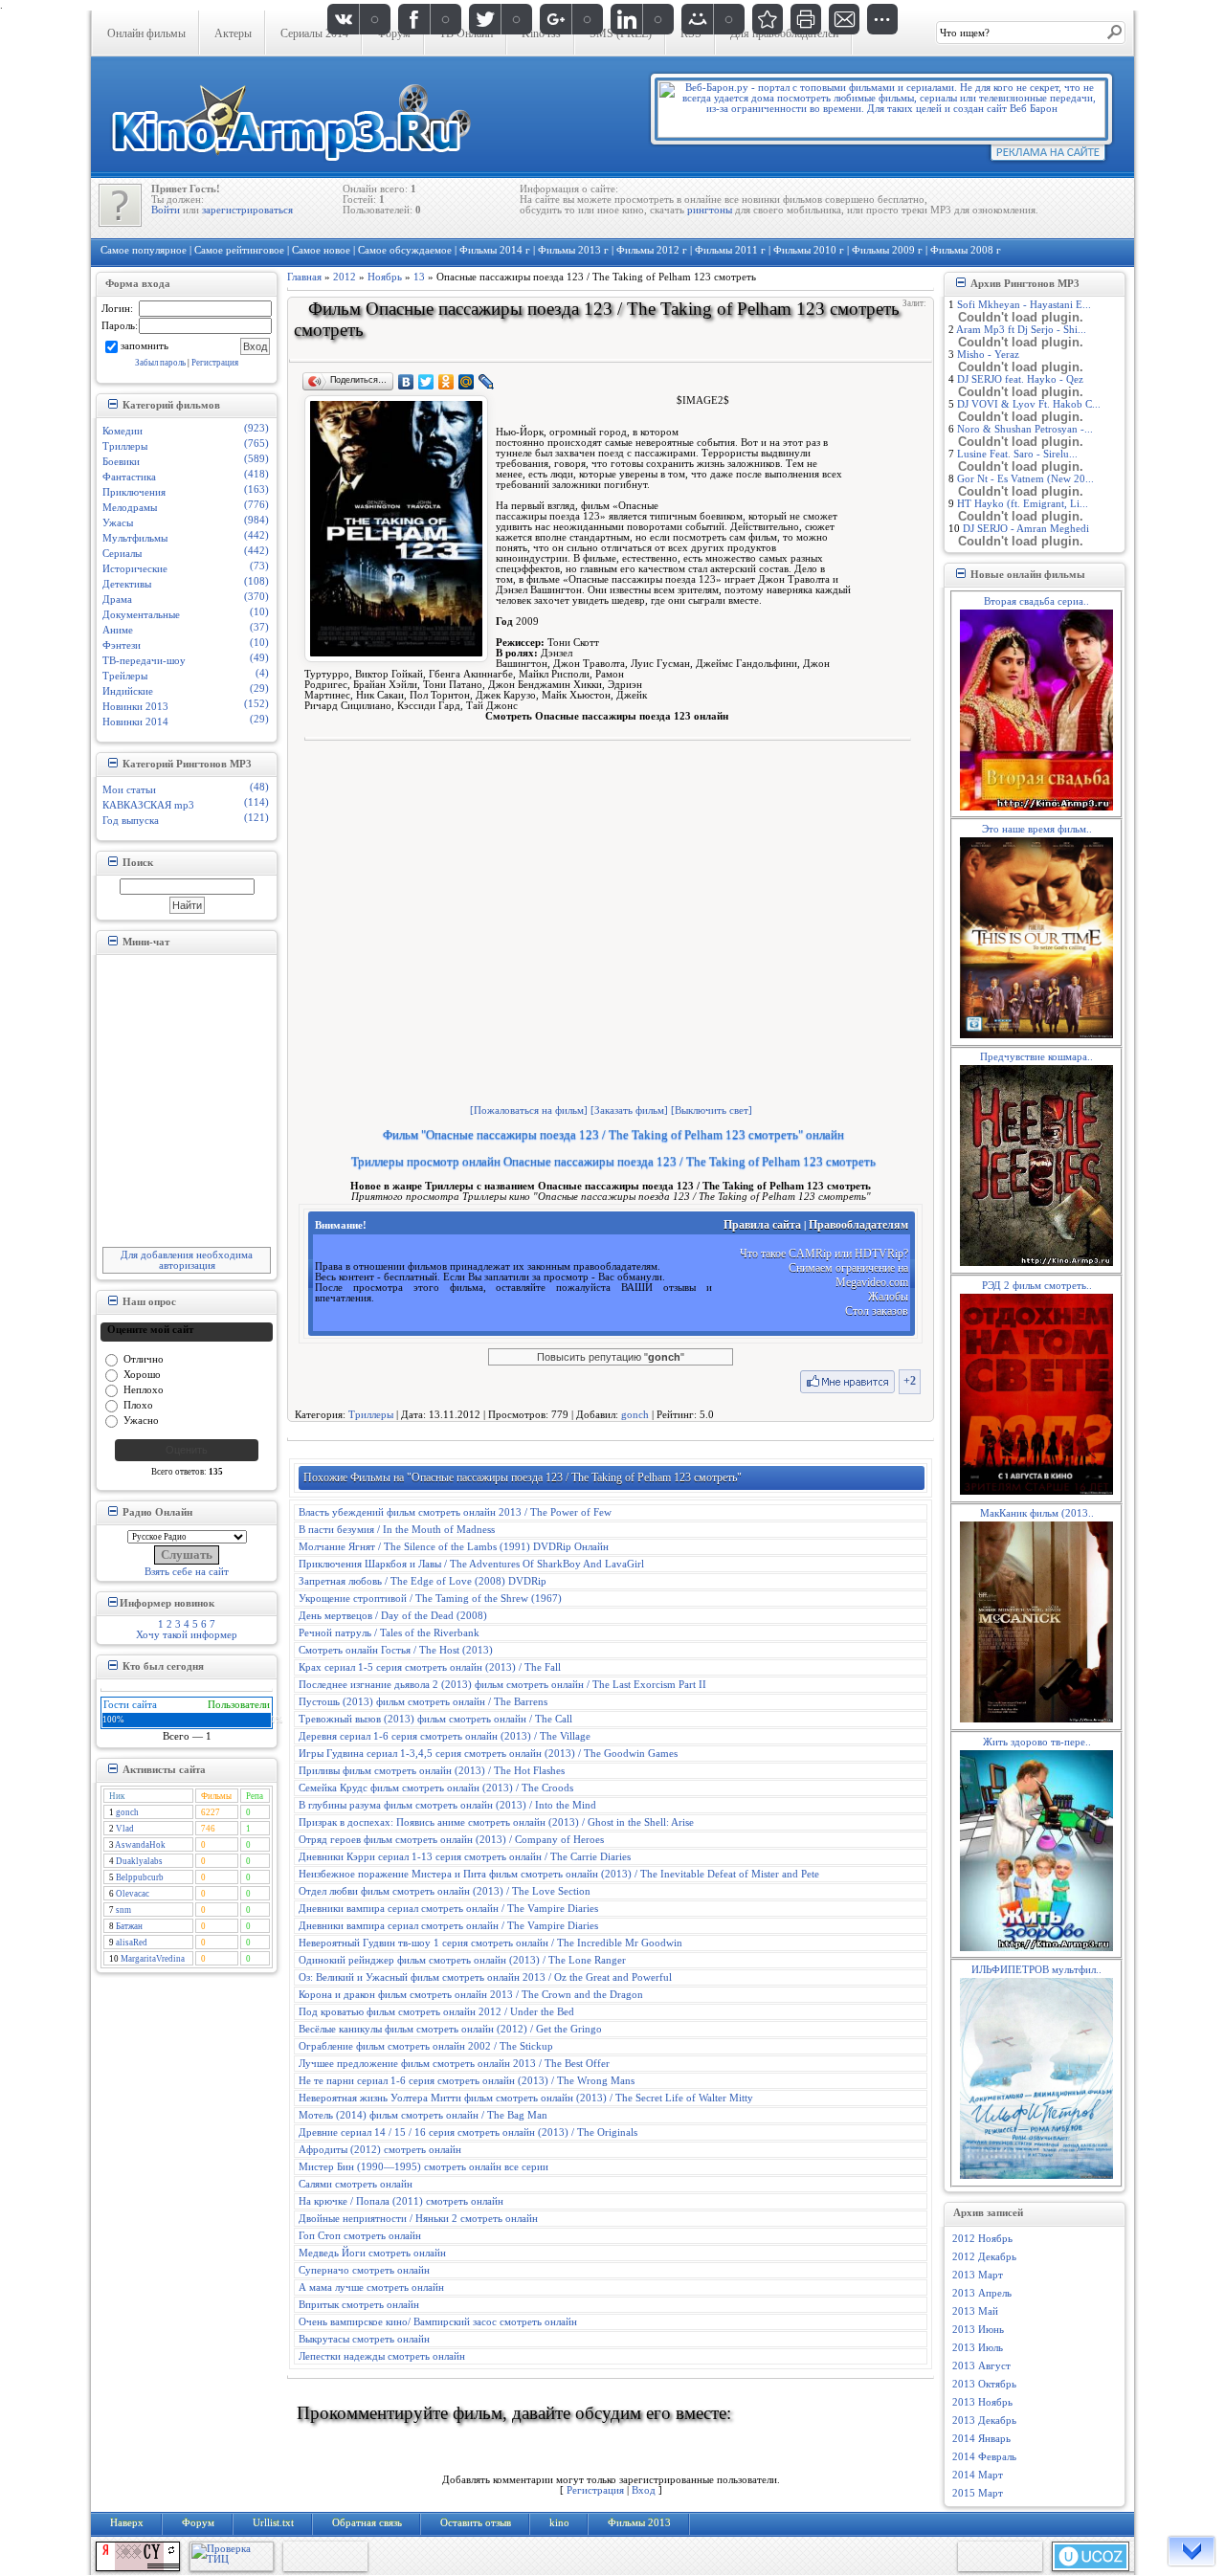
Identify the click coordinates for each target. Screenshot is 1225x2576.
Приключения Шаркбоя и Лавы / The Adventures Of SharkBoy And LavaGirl (471, 1564)
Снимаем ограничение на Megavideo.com (848, 1275)
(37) (259, 627)
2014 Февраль (984, 2457)
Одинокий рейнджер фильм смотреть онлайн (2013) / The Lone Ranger (462, 1960)
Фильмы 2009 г (887, 250)
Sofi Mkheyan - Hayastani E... (1024, 305)
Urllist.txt (273, 2523)
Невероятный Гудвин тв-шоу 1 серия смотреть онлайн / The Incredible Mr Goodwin (490, 1943)
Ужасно (141, 1420)
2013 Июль (978, 2348)
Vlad (125, 1829)
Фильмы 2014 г (495, 250)
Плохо (138, 1404)
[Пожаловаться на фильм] (529, 1110)
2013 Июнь (978, 2330)
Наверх (127, 2523)
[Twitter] (426, 382)
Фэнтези (122, 645)
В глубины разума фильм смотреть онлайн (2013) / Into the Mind (447, 1805)
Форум (198, 2523)
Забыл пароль (160, 363)
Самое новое (321, 250)
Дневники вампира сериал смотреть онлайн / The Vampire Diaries (448, 1909)
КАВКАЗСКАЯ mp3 (148, 805)
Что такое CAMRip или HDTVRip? (824, 1254)
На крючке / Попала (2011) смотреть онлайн (401, 2201)
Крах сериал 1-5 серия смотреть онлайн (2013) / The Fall (430, 1667)
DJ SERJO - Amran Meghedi (1026, 529)
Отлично (144, 1358)
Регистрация (215, 363)
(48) (259, 787)
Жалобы (888, 1297)
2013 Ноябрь (982, 2402)
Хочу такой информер (187, 1635)
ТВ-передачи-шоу (144, 661)
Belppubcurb (140, 1877)
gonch (127, 1812)
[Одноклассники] (446, 382)
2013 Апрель (982, 2293)
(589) (256, 459)
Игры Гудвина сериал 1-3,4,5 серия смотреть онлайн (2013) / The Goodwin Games (488, 1754)
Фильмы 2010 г (809, 250)
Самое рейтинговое (239, 250)
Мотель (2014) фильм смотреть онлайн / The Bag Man (423, 2115)
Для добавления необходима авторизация (187, 1260)
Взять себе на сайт (187, 1572)
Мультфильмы (135, 538)
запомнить (145, 345)
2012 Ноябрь (982, 2239)
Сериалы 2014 (314, 33)
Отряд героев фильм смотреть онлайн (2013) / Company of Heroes (451, 1840)
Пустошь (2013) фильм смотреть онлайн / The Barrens (423, 1702)
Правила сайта (762, 1225)
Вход (644, 2490)
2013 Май (975, 2311)
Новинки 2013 (135, 707)
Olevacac (133, 1894)
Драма (117, 600)
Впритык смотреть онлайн (359, 2305)
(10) (259, 612)
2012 (345, 277)
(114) (256, 802)
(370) (256, 597)
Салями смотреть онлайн (356, 2184)
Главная (304, 277)
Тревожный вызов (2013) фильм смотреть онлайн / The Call (435, 1719)
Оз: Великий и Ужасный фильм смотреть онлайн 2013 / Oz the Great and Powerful (485, 1977)
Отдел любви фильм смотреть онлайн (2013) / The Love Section (445, 1891)
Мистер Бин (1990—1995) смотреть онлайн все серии (423, 2167)
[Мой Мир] (467, 382)
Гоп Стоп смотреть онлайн (360, 2236)
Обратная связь (367, 2523)
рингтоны (710, 210)
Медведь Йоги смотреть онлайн (372, 2253)
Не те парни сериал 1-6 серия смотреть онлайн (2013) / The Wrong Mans (467, 2081)
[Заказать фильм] (629, 1110)
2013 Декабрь (984, 2421)
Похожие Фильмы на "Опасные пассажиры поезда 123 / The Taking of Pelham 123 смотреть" (523, 1477)
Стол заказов (877, 1311)
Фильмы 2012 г (652, 250)
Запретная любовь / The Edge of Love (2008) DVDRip (423, 1581)
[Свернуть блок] (112, 404)
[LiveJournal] (487, 382)
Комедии (122, 431)
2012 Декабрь (984, 2257)
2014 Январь (981, 2439)
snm (123, 1910)
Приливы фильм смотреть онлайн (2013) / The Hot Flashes (432, 1771)
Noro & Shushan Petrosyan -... (1025, 429)
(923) (256, 428)
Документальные (141, 615)
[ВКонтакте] (406, 382)
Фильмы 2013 (639, 2523)
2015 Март (978, 2493)
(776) (256, 505)
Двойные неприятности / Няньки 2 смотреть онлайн (418, 2219)
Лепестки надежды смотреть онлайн (382, 2356)
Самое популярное (144, 250)
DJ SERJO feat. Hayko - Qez (1020, 379)
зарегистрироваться (247, 210)
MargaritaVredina (153, 1959)
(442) (256, 535)
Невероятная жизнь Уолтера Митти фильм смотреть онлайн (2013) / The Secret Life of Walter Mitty (526, 2098)
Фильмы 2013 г (573, 250)
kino (559, 2523)
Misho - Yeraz (988, 355)
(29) (259, 688)
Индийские (128, 691)
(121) (256, 818)
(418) (256, 474)
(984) (256, 520)
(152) (256, 704)
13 (419, 277)
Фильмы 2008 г (966, 250)
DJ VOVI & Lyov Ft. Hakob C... (1029, 404)
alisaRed (132, 1943)
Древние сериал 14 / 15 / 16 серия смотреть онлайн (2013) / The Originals (468, 2132)
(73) (259, 566)
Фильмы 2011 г (730, 250)
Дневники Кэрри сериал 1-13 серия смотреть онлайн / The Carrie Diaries (465, 1857)
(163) (256, 489)
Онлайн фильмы (146, 33)
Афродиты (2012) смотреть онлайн (380, 2150)
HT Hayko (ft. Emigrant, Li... (1023, 504)
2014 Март (978, 2475)
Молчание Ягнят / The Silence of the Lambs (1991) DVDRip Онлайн (454, 1547)
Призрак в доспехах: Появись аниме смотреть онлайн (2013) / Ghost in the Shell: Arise (496, 1822)
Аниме (118, 630)
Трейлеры (125, 676)
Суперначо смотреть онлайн (364, 2270)
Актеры (233, 33)
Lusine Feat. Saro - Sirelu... (1017, 454)
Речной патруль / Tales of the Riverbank (389, 1633)
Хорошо (142, 1374)
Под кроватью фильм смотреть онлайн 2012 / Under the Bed (436, 2012)
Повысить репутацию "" (611, 1357)
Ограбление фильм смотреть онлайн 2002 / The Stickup (426, 2046)
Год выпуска (131, 821)
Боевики (121, 462)
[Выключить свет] (712, 1110)
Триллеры (125, 446)
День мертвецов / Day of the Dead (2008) (393, 1616)
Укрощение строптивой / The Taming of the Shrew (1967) (430, 1599)
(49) (259, 658)
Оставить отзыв (476, 2523)
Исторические (135, 569)
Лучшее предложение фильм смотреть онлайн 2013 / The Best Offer (454, 2064)
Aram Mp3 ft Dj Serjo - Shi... (1021, 330)
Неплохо (144, 1389)
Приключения (134, 492)
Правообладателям (858, 1225)
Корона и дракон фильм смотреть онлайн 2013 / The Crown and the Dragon (471, 1995)
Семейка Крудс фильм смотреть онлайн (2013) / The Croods (436, 1788)
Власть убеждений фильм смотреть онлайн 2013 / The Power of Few (455, 1512)
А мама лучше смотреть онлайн (371, 2287)
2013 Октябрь (984, 2384)
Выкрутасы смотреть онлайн (364, 2339)
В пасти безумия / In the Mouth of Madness (397, 1530)
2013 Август (981, 2366)
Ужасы (118, 523)
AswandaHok (140, 1845)
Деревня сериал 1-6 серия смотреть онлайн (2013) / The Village (445, 1736)
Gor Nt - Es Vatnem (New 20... (1025, 479)
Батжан (129, 1926)
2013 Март (978, 2275)
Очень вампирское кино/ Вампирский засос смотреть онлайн (438, 2322)
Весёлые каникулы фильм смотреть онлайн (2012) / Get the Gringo (450, 2029)
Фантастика (129, 477)
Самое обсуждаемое (405, 250)
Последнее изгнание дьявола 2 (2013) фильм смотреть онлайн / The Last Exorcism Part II (502, 1685)
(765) (256, 444)
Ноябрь (385, 277)
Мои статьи (129, 790)
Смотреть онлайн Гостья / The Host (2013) (396, 1650)
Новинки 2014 (135, 722)
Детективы (127, 584)
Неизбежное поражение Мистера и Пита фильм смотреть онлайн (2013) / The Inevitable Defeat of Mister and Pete (559, 1874)
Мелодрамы (130, 508)
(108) (256, 581)
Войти (166, 210)
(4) (262, 673)
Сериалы (122, 554)
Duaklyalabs (139, 1861)
